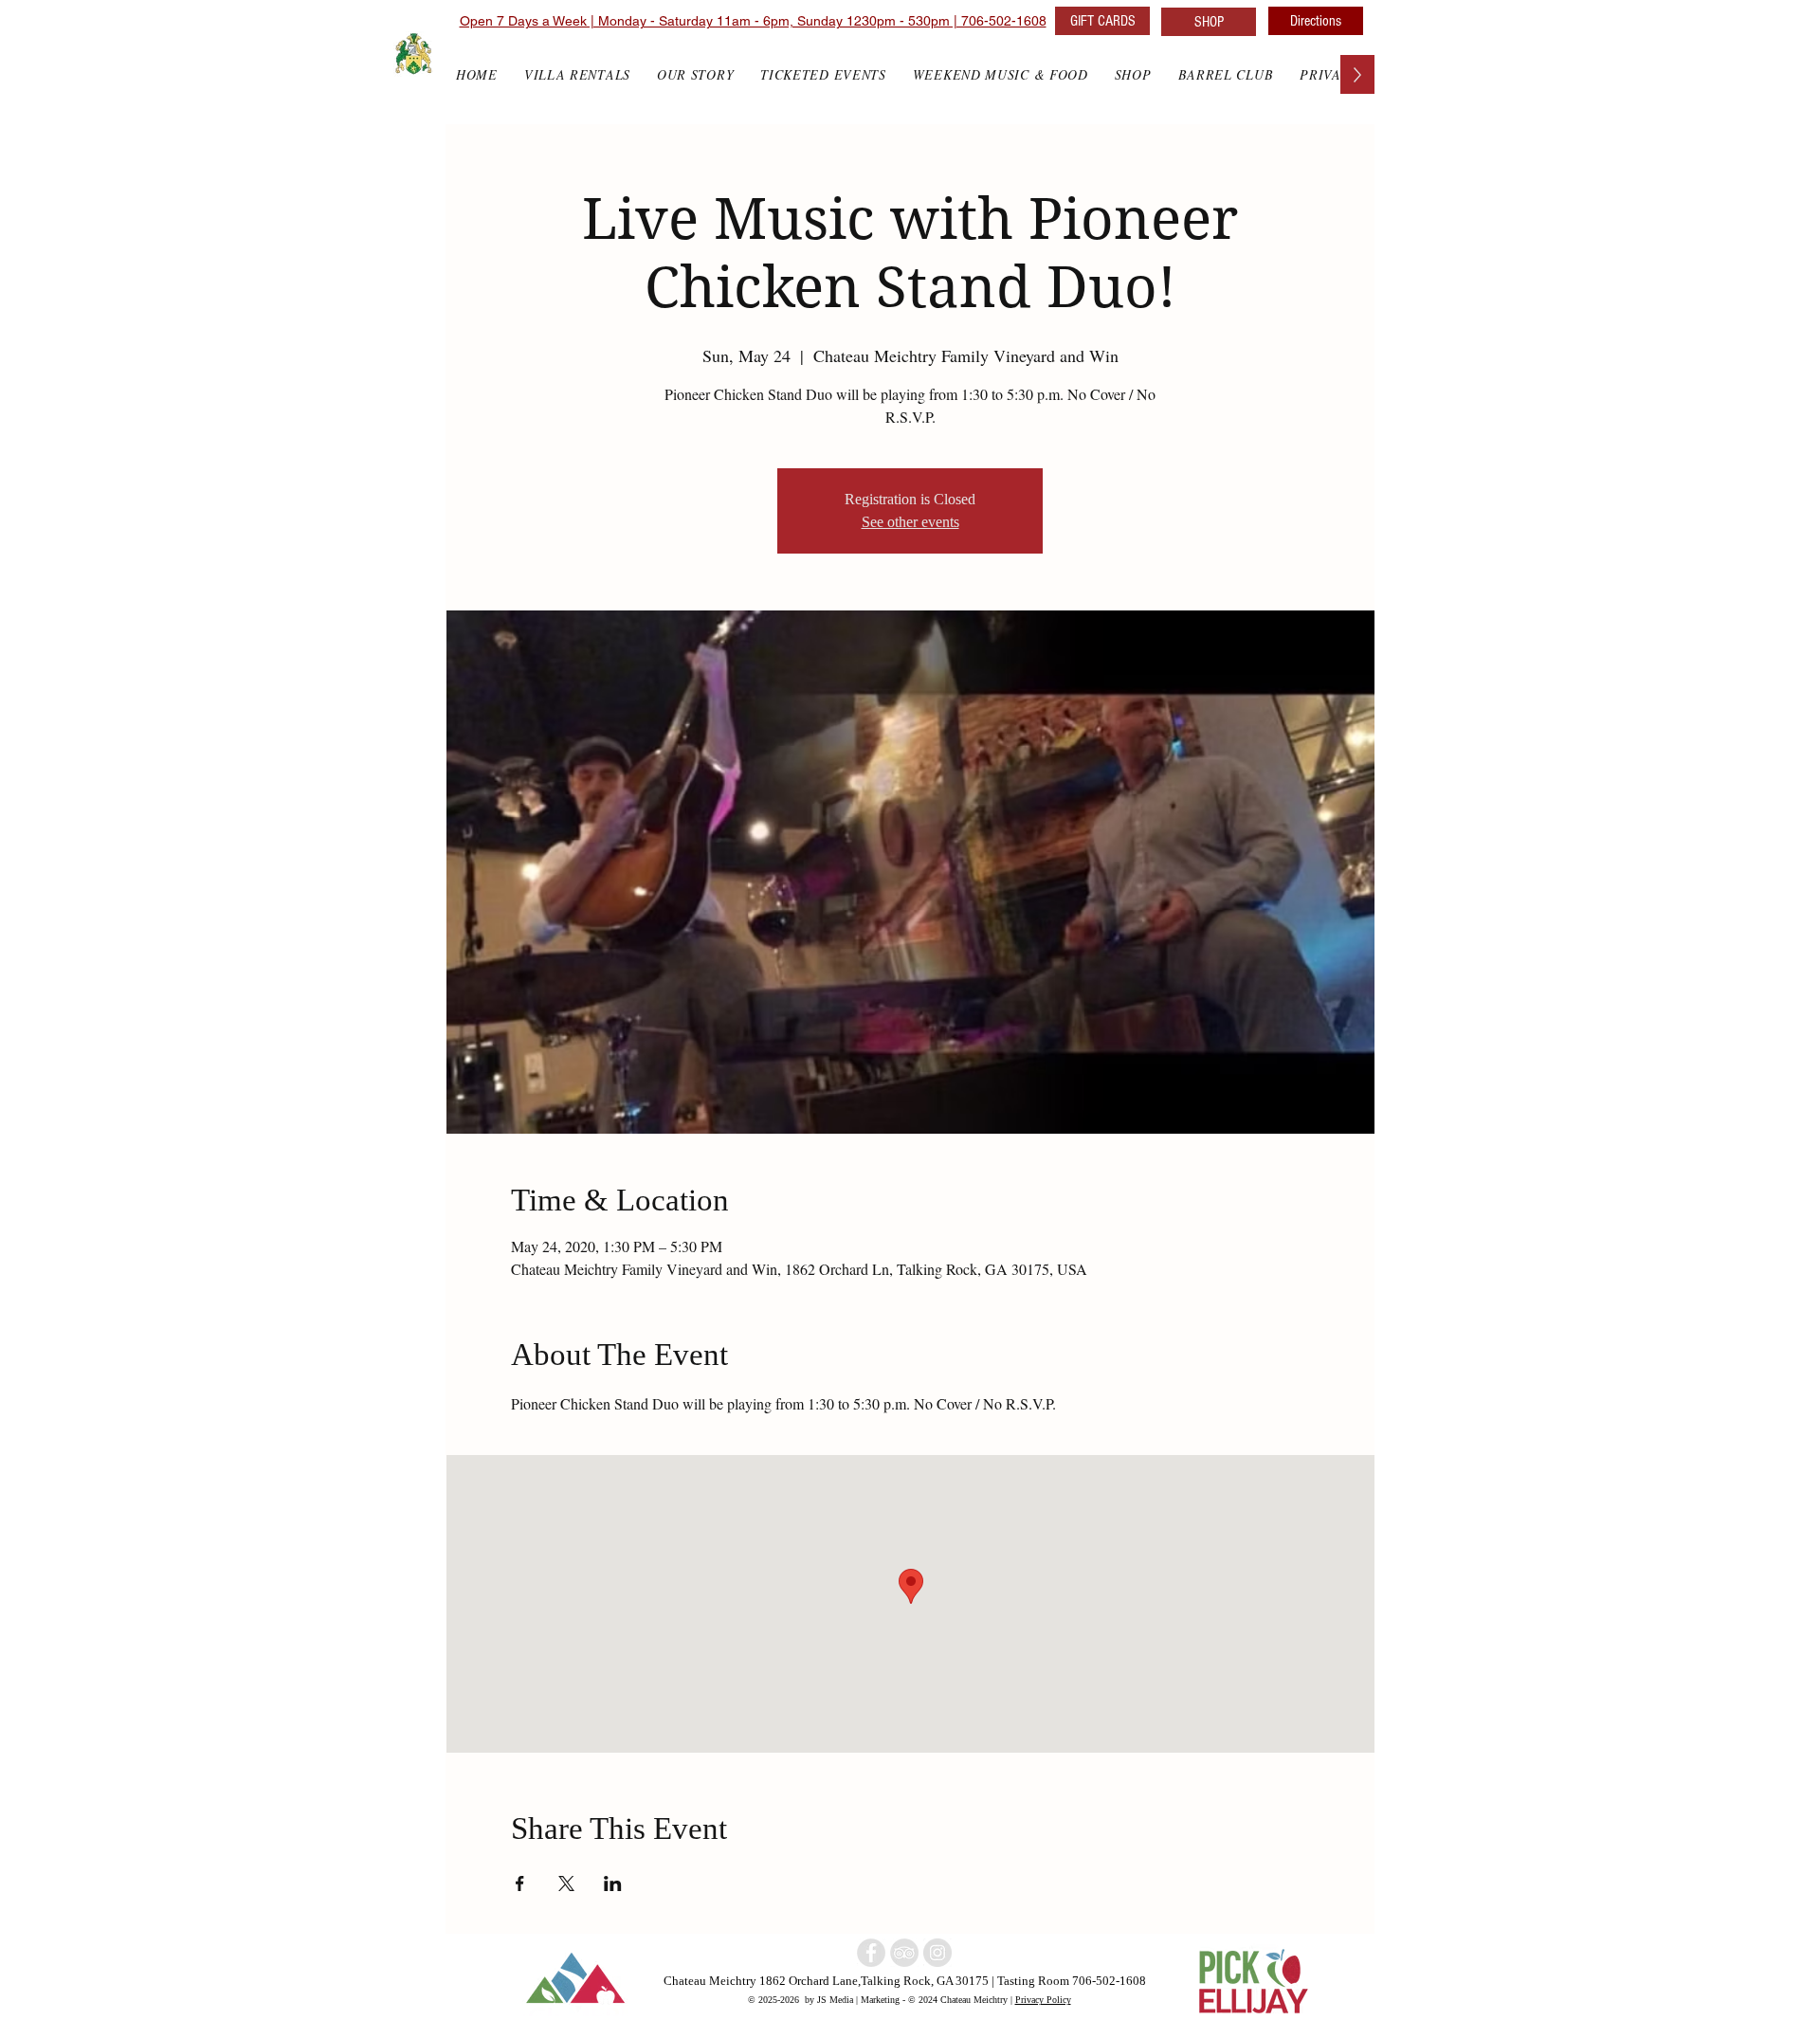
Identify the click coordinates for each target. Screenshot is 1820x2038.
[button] (1133, 74)
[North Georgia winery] (871, 1953)
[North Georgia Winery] (904, 1953)
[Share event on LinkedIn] (613, 1883)
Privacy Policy (1043, 1999)
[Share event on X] (566, 1883)
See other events (910, 522)
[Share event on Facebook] (520, 1883)
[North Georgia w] (937, 1953)
